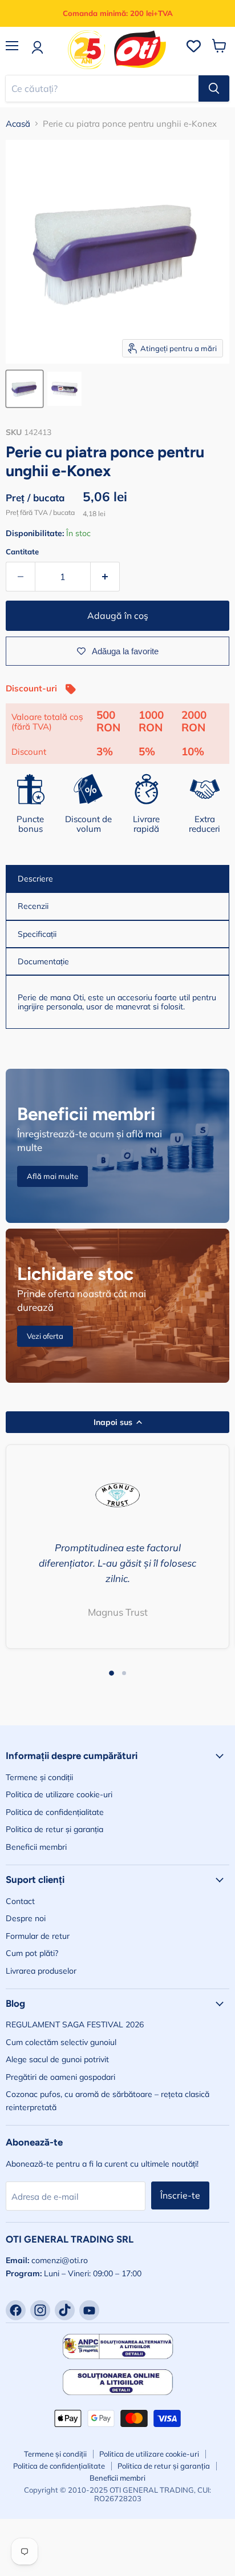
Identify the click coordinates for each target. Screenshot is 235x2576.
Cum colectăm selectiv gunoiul (61, 2042)
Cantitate (22, 552)
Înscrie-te (180, 2195)
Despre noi (26, 1918)
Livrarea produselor (41, 1971)
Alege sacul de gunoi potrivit (57, 2059)
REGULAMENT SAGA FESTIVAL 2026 (75, 2024)
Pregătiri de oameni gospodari (60, 2077)
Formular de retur (38, 1936)
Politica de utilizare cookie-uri (59, 1794)
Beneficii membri (36, 1847)
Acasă (18, 124)
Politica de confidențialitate (55, 1812)
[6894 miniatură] (64, 389)
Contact (20, 1901)
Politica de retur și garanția (54, 1829)
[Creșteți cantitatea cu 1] (105, 577)
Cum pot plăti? (32, 1953)
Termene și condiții (39, 1777)
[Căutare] (214, 88)
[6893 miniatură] (25, 389)
